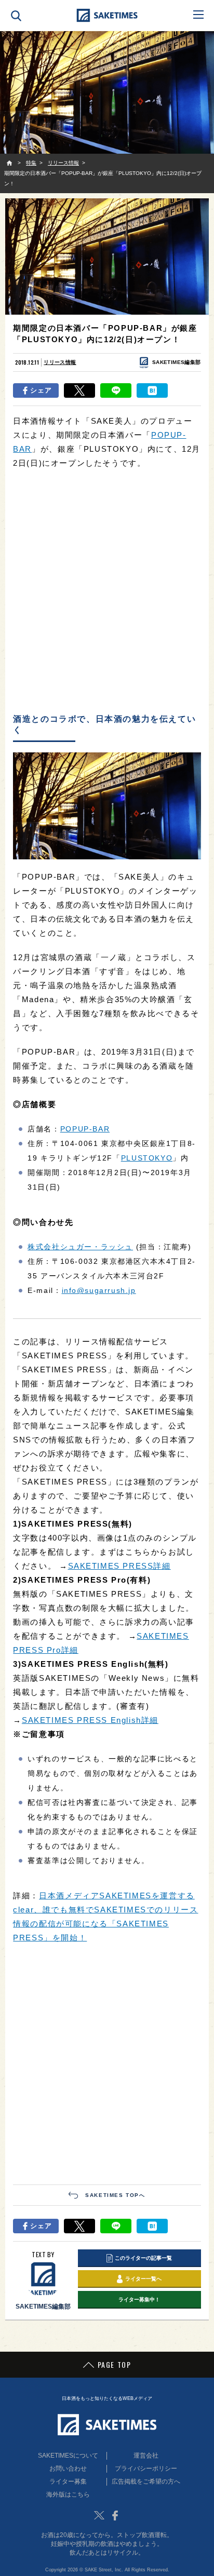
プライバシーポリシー (146, 2469)
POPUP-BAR (85, 1129)
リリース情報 (60, 362)
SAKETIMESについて (68, 2456)
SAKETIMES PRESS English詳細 (90, 1720)
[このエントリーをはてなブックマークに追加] (152, 390)
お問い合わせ (68, 2469)
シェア (41, 390)
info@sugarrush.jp (99, 1290)
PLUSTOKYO (147, 1158)
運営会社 (146, 2456)
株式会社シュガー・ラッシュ (80, 1247)
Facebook (115, 2515)
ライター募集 (68, 2481)
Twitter (99, 2515)
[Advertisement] (107, 592)
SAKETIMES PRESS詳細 (119, 1566)
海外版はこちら (68, 2494)
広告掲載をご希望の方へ (146, 2481)
